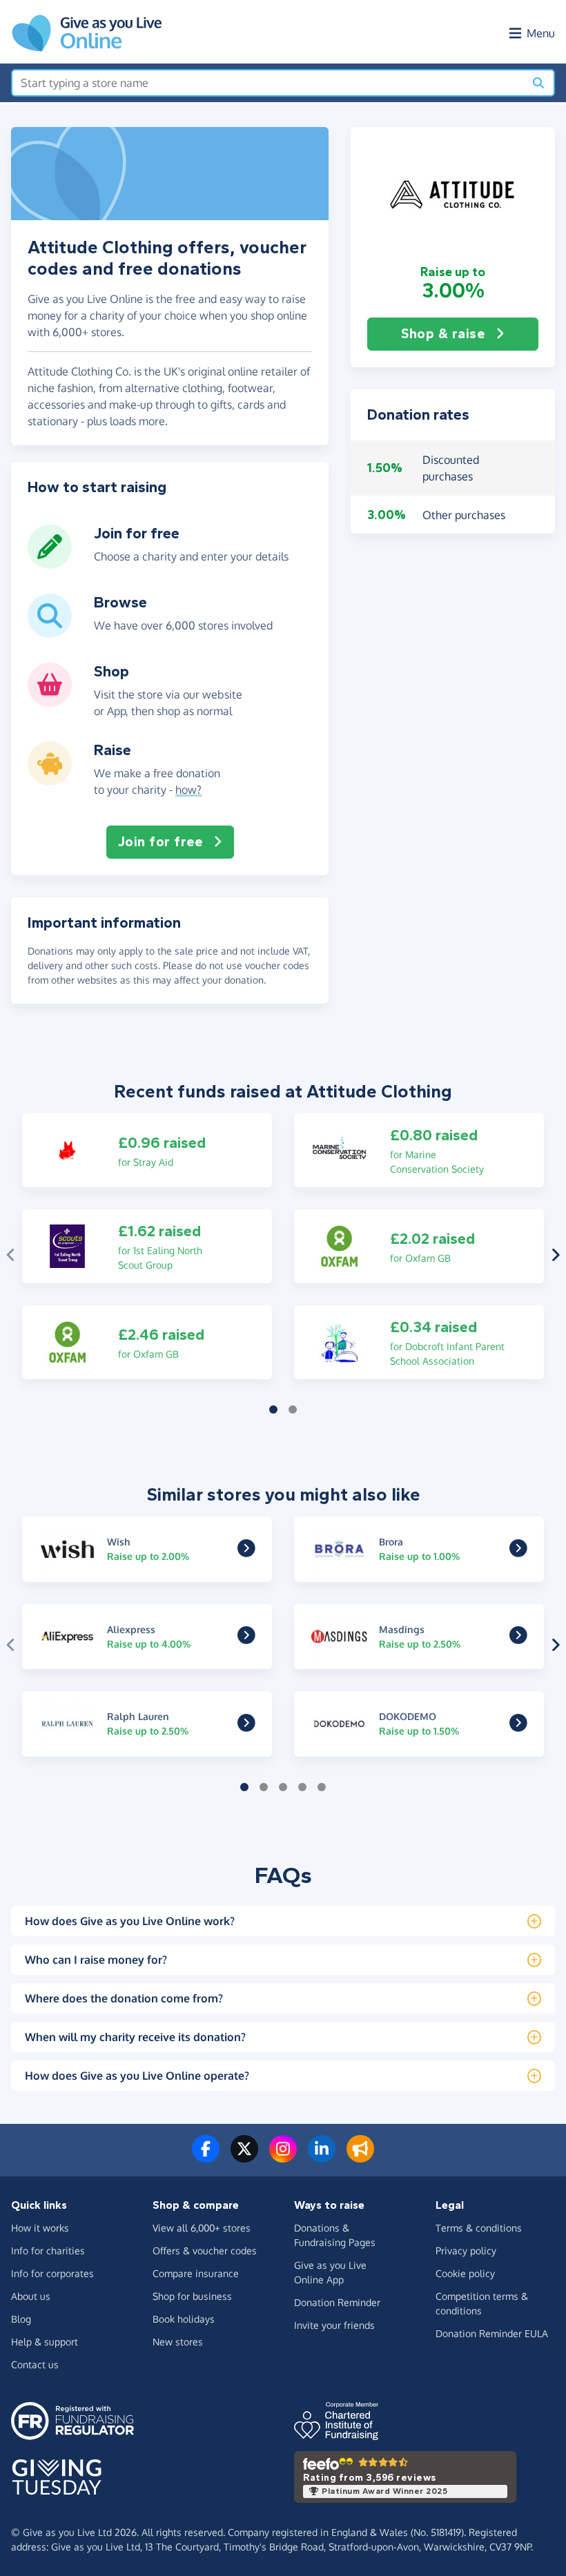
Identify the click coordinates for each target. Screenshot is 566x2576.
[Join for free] (50, 563)
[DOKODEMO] (518, 1726)
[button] (453, 195)
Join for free (160, 842)
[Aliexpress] (246, 1639)
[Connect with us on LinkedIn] (322, 2157)
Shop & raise (443, 334)
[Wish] (246, 1551)
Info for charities (48, 2251)
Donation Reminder (337, 2302)
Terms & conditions (479, 2228)
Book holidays (184, 2319)
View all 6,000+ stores (202, 2228)
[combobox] (268, 83)
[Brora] (518, 1551)
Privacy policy (466, 2251)
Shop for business (192, 2296)
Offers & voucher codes (205, 2251)
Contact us (35, 2364)
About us (31, 2296)
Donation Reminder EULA (492, 2333)
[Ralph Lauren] (246, 1726)
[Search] (538, 83)
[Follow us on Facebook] (206, 2157)
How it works (40, 2228)
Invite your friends (334, 2325)
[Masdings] (518, 1639)
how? (188, 790)
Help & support (45, 2342)
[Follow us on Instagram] (283, 2157)
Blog (21, 2319)
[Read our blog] (360, 2157)
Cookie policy (465, 2273)
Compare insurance (196, 2273)
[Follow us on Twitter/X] (244, 2157)
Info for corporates (52, 2273)
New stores (178, 2342)
